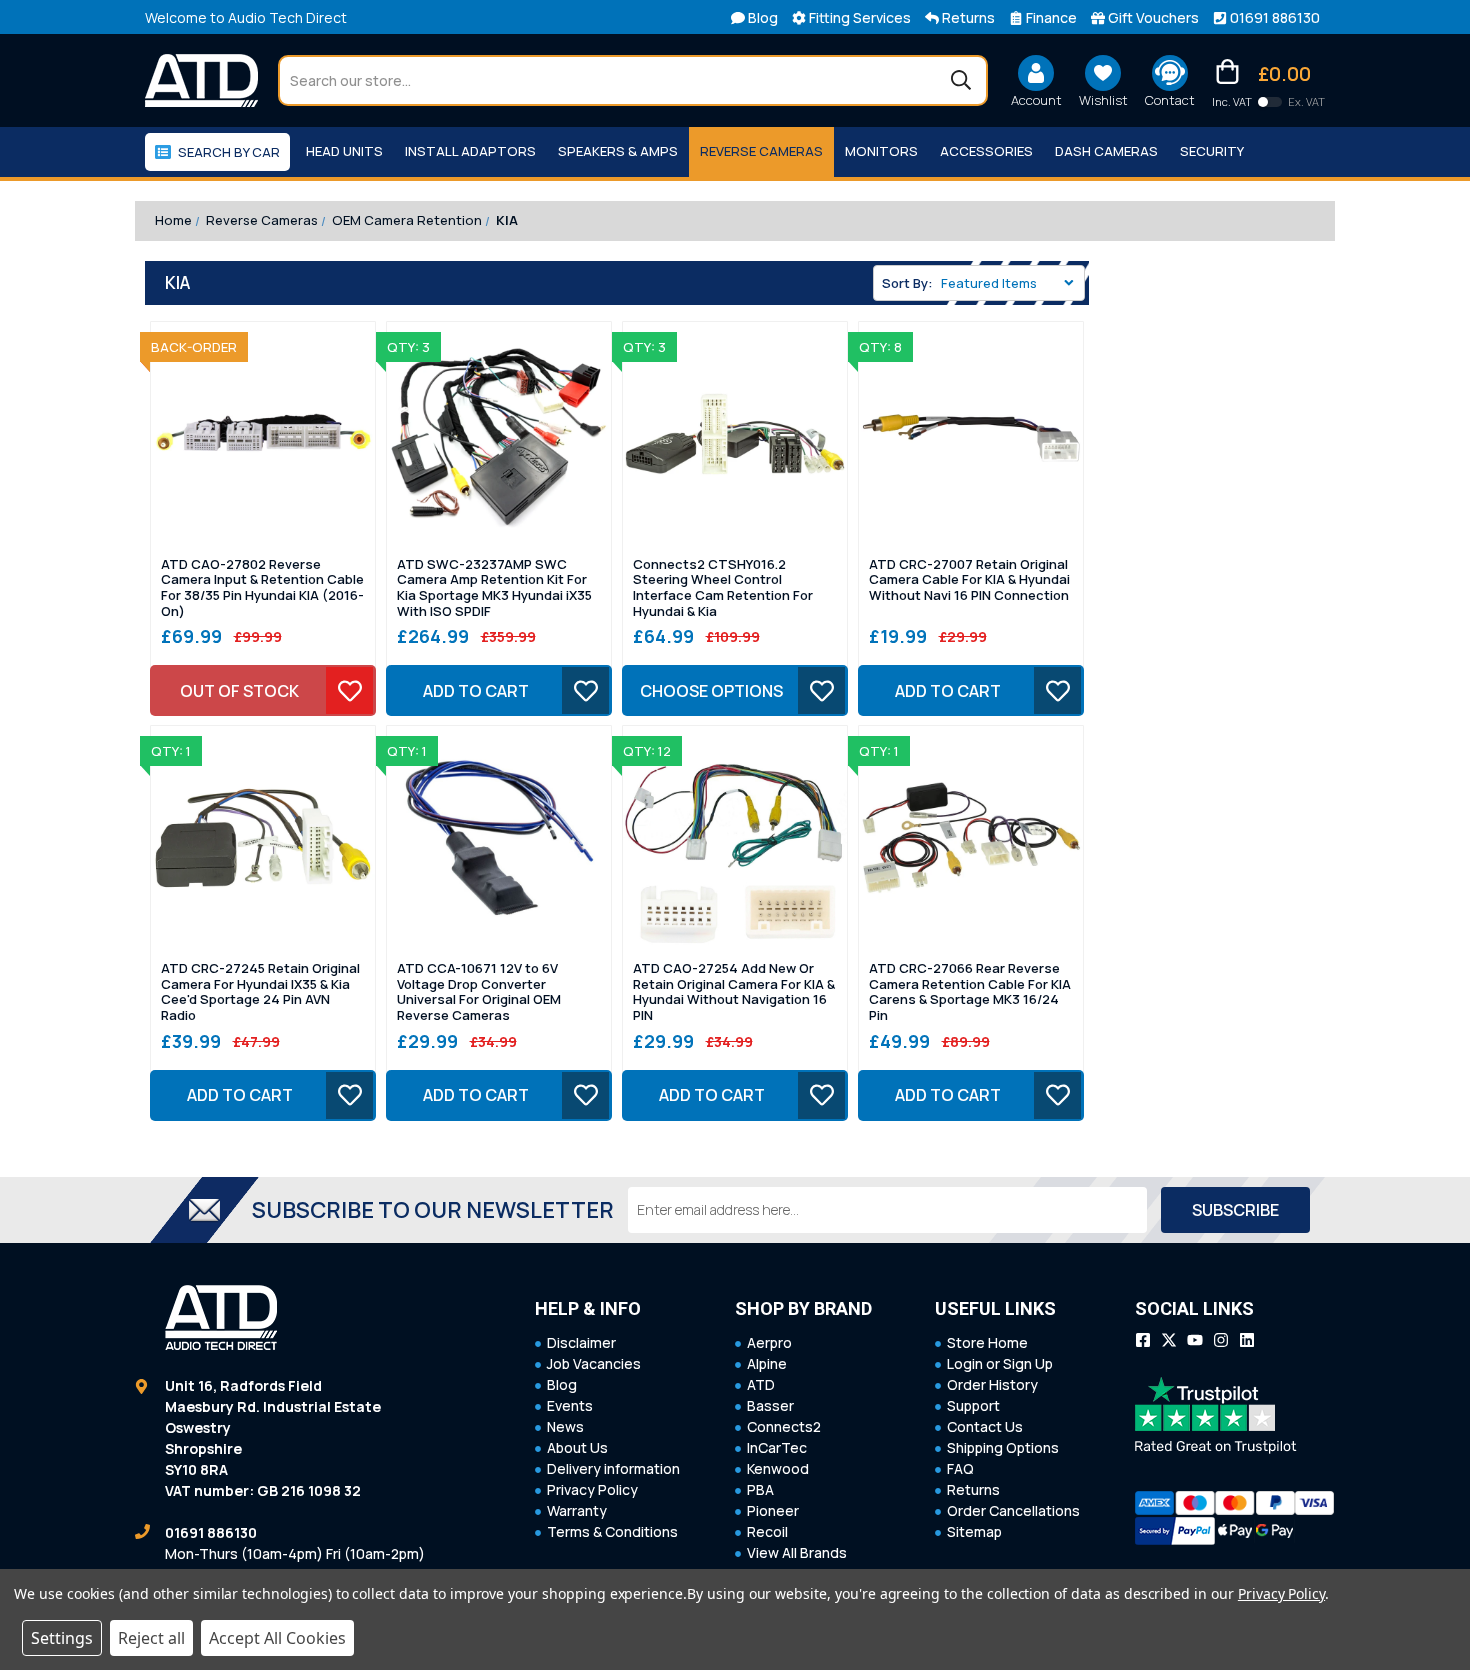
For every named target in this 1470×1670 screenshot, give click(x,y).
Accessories (986, 151)
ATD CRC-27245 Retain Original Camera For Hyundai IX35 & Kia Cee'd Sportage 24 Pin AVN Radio (260, 992)
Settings (62, 1638)
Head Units (344, 151)
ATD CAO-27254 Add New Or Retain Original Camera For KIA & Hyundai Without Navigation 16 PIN (734, 992)
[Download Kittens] (1270, 102)
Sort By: (907, 283)
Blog (562, 1384)
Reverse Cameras (761, 151)
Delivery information (613, 1468)
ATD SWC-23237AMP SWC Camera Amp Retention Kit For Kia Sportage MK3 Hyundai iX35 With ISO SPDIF (494, 588)
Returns (973, 1489)
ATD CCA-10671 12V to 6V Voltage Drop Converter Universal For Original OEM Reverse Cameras (479, 992)
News (565, 1426)
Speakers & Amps (618, 151)
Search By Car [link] (229, 152)
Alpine (767, 1363)
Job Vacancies (594, 1363)
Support (973, 1405)
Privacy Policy (592, 1489)
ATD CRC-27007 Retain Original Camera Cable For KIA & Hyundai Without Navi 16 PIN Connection (969, 580)
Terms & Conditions (612, 1531)
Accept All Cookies (277, 1638)
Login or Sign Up (1000, 1363)
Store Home (987, 1342)
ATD (761, 1384)
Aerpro (769, 1342)
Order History (992, 1384)
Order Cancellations (1013, 1510)
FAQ (960, 1468)
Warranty (577, 1510)
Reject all (151, 1638)
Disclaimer (581, 1342)
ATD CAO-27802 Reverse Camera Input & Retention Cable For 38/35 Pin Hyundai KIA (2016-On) (262, 588)
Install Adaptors (470, 151)
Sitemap (974, 1531)
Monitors (881, 151)
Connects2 (784, 1426)
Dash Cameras (1106, 151)
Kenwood (778, 1468)
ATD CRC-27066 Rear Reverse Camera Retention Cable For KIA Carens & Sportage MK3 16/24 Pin (970, 992)
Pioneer (773, 1510)
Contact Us (985, 1426)
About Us (577, 1447)
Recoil (767, 1531)
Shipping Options (1003, 1447)
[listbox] (1011, 283)
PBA (760, 1489)
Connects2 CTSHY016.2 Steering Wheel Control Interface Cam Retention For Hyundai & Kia (723, 588)
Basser (770, 1405)
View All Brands (797, 1552)
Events (570, 1405)
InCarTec (777, 1447)
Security (1212, 151)
